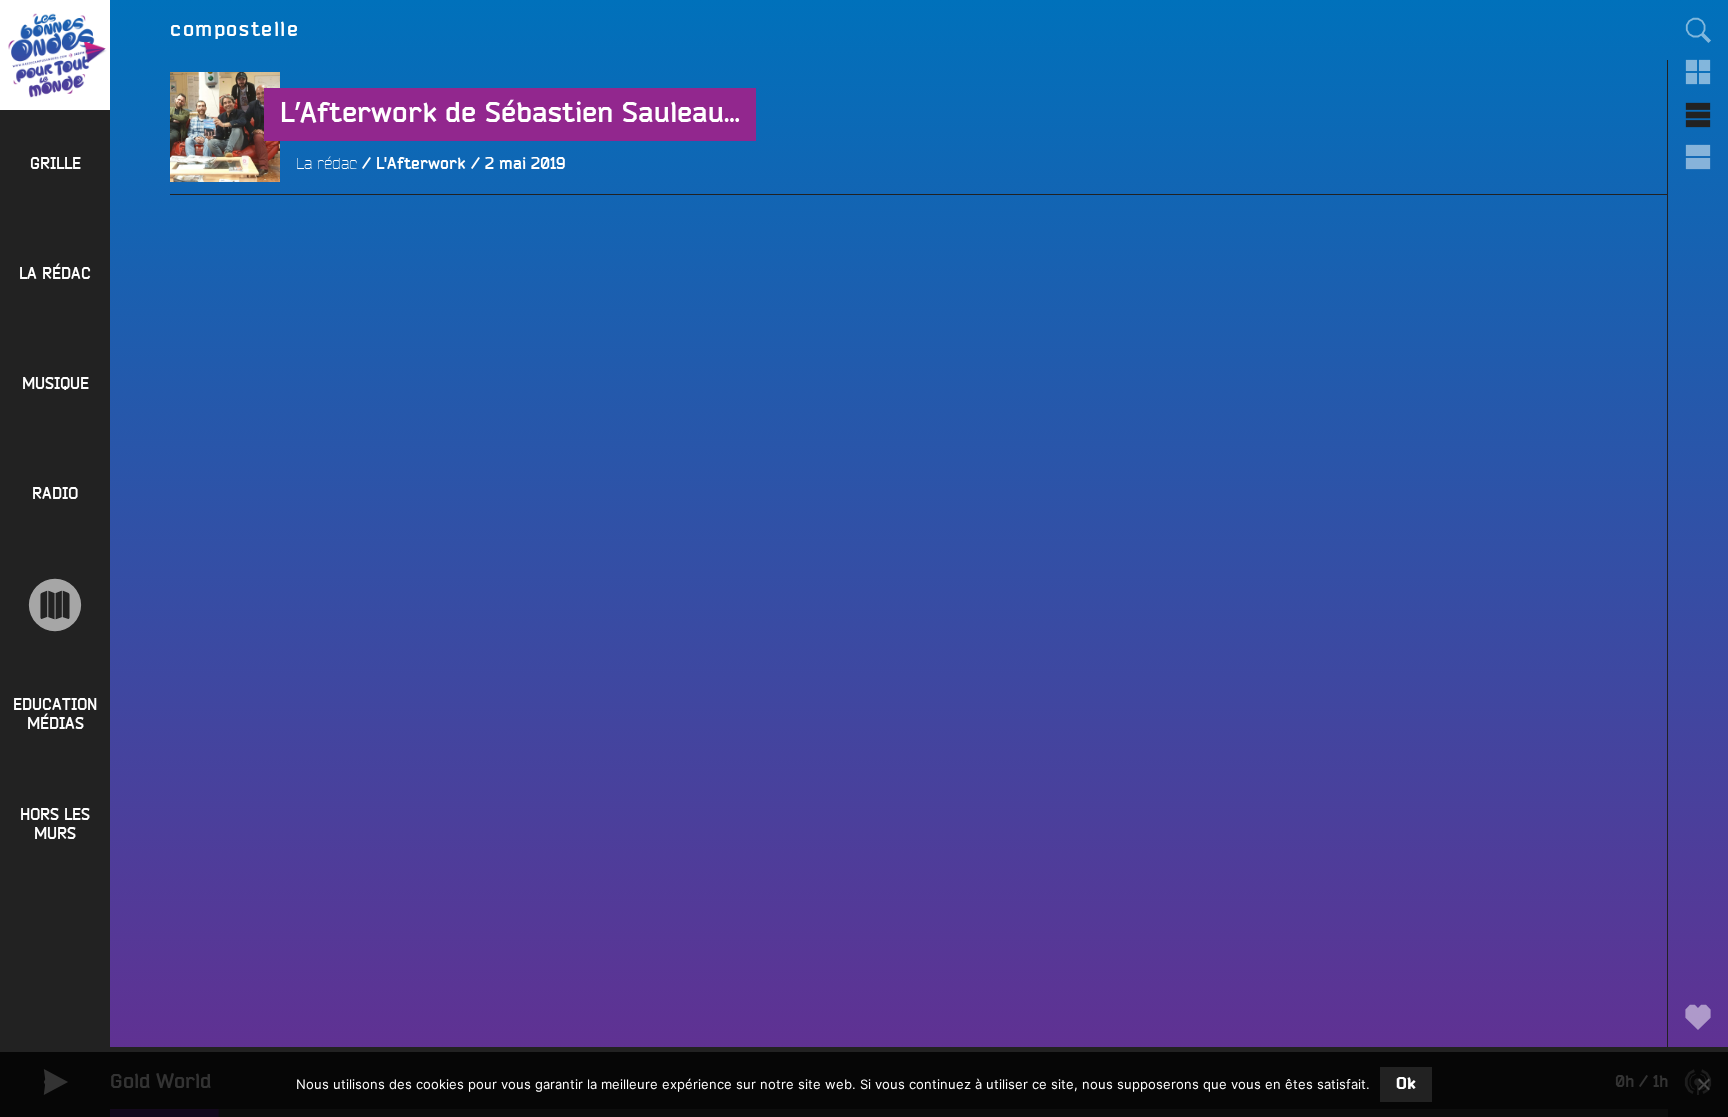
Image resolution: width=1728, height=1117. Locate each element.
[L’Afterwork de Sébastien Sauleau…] (225, 237)
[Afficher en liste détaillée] (1698, 157)
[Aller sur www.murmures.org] (55, 605)
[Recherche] (1698, 30)
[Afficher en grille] (1698, 72)
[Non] (1703, 1084)
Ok (1406, 1084)
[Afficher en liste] (1698, 115)
